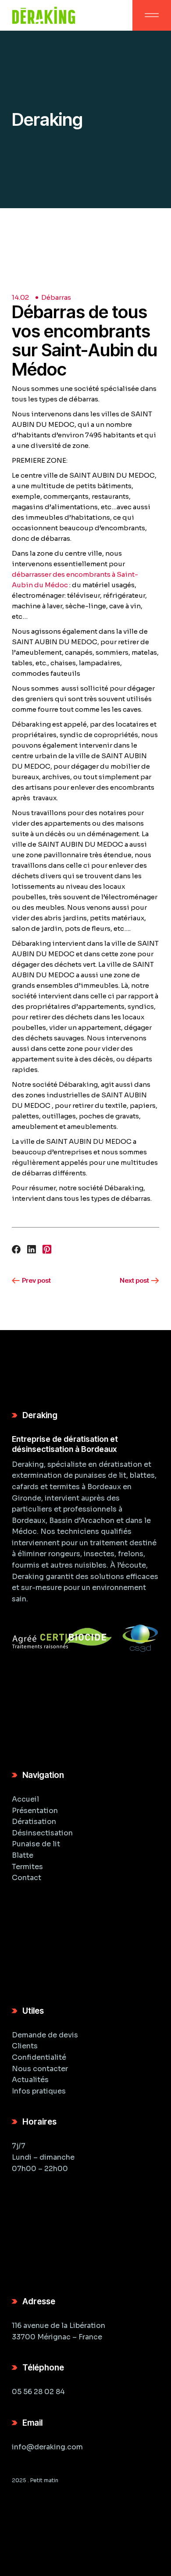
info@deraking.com (47, 2447)
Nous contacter (40, 2069)
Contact (27, 1878)
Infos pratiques (39, 2091)
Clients (25, 2046)
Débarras (56, 297)
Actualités (30, 2080)
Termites (27, 1867)
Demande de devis (45, 2035)
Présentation (35, 1811)
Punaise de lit (36, 1844)
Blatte (23, 1855)
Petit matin (44, 2480)
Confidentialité (39, 2057)
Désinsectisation (42, 1833)
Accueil (25, 1799)
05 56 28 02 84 (38, 2392)
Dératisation (34, 1822)
